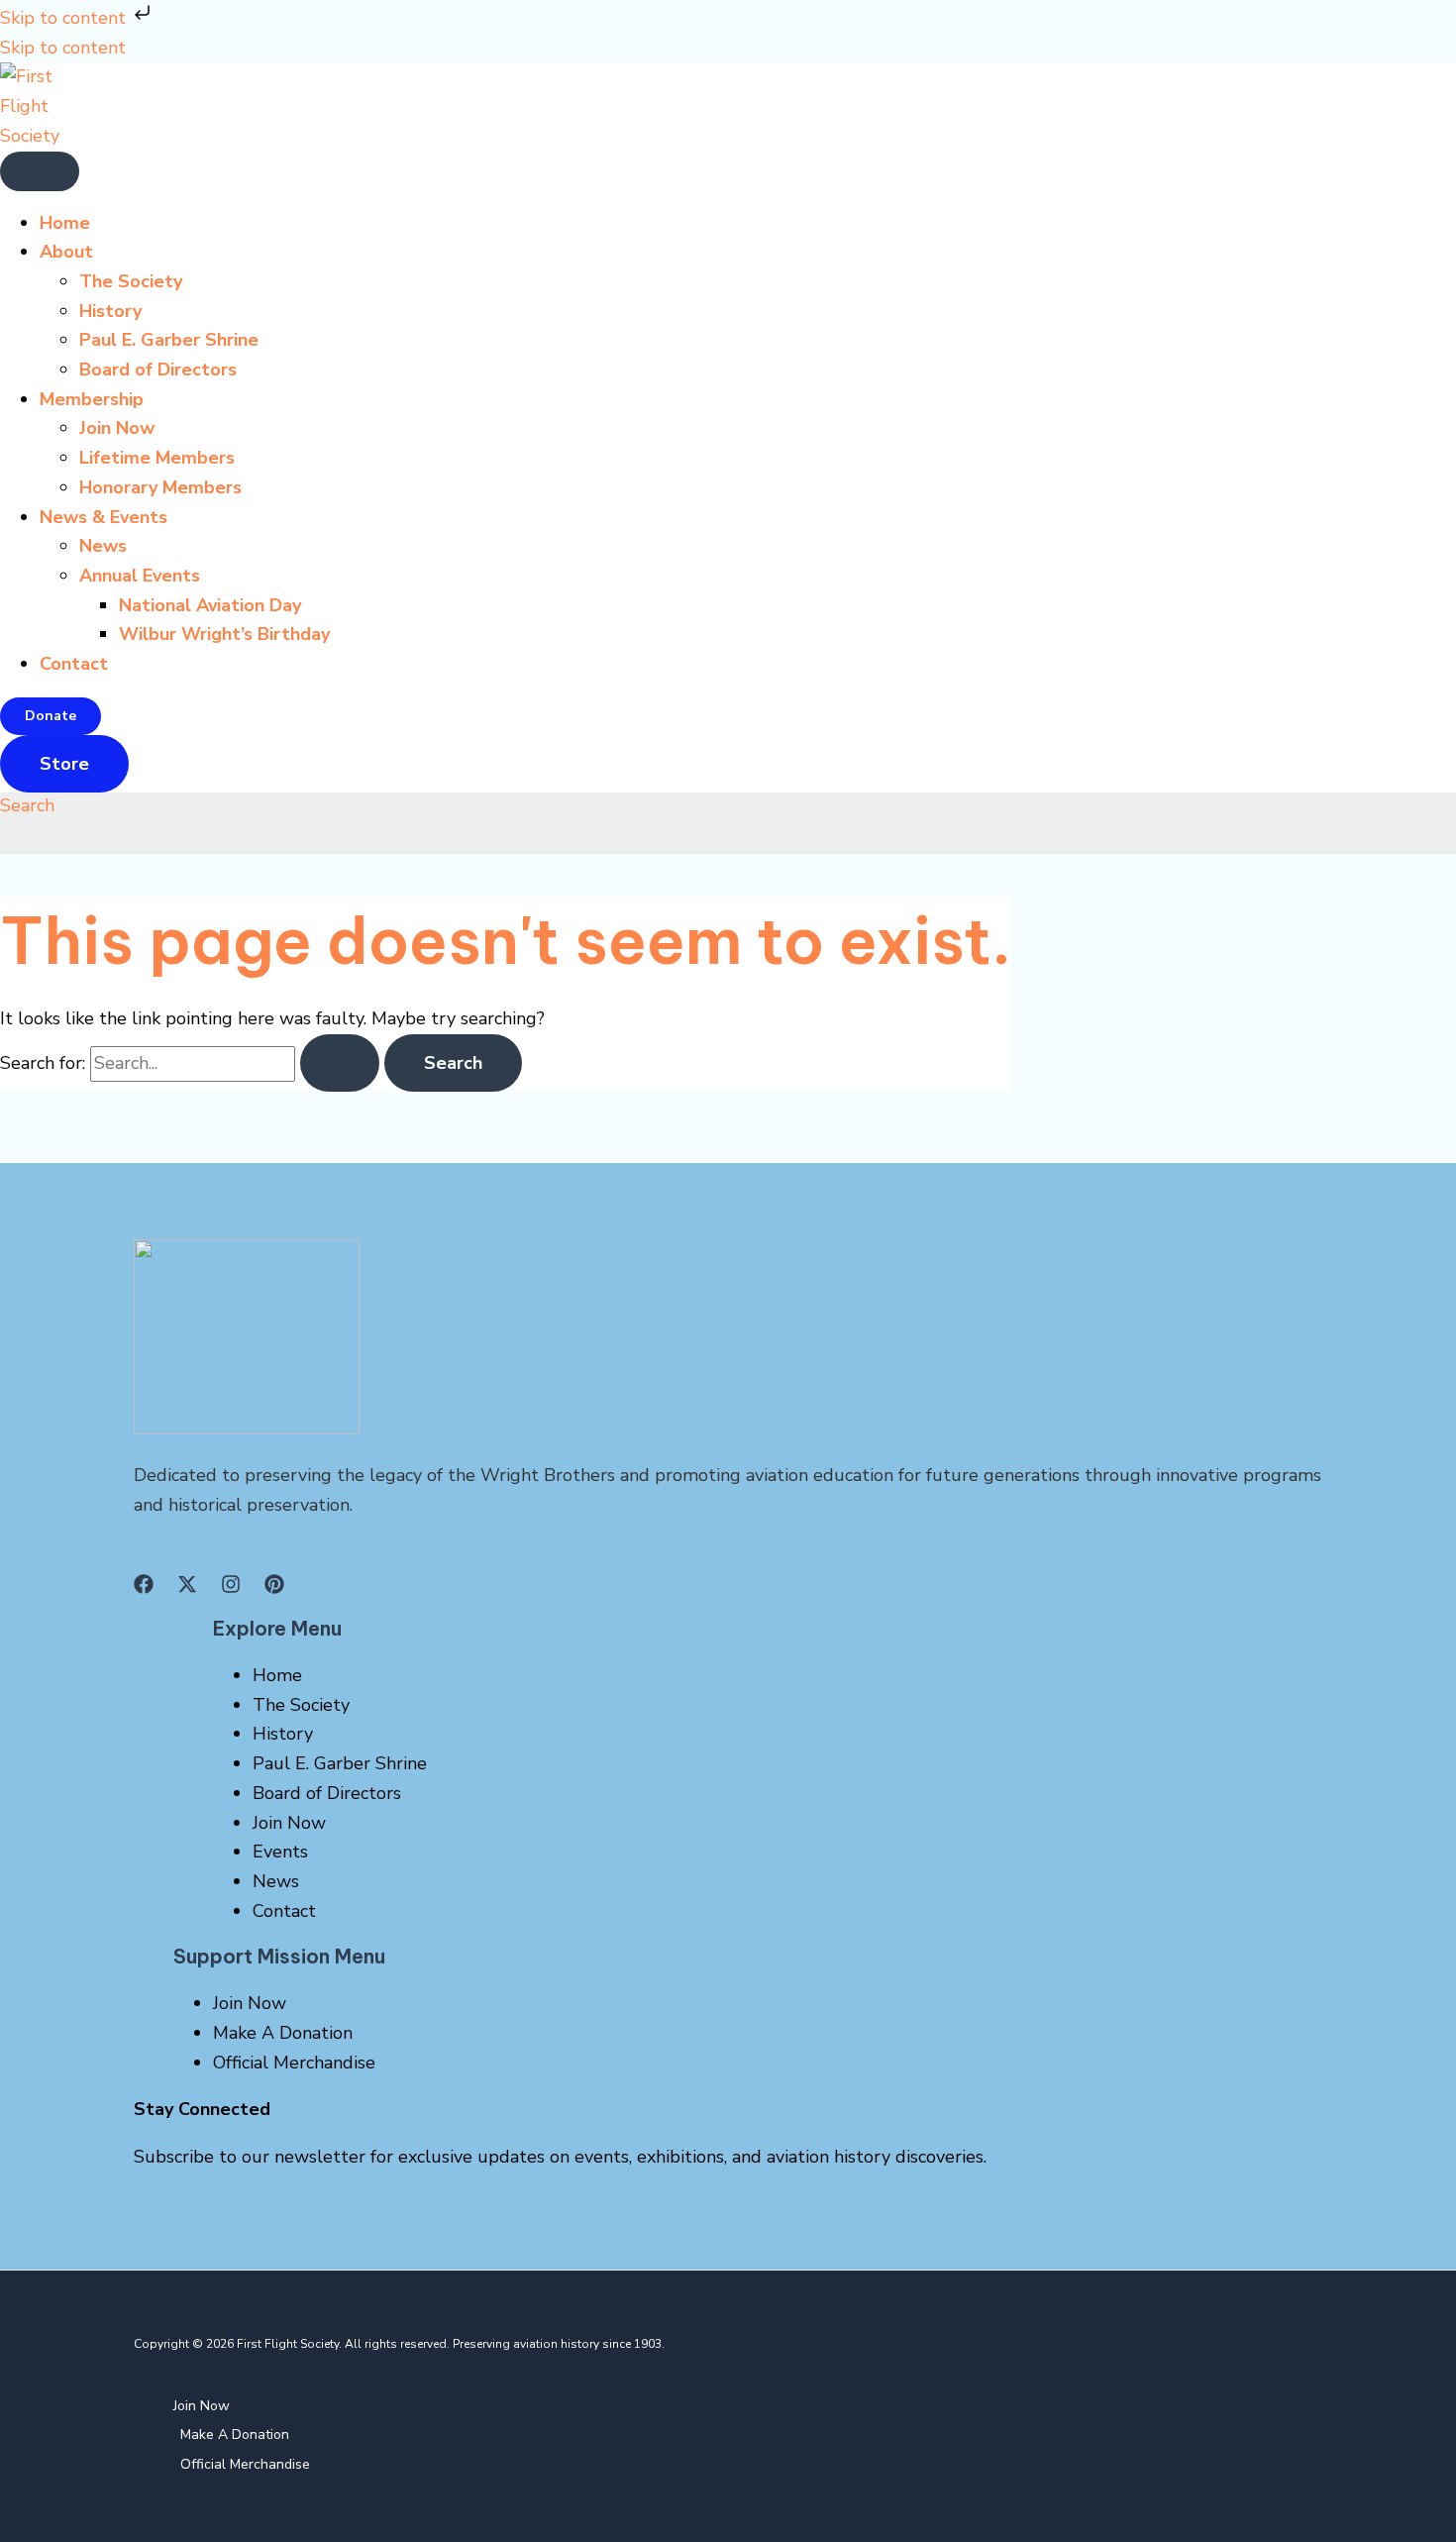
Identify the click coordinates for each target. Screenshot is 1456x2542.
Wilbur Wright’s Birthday (224, 634)
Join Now (117, 428)
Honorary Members (160, 487)
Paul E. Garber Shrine (169, 340)
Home (65, 223)
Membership (92, 399)
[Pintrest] (274, 1588)
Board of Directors (158, 370)
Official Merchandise (294, 2063)
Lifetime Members (157, 458)
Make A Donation (283, 2033)
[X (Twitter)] (187, 1588)
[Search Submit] (340, 1063)
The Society (131, 281)
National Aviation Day (210, 605)
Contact (74, 664)
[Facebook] (144, 1588)
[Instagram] (231, 1588)
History (110, 311)
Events (280, 1852)
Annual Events (140, 576)
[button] (51, 716)
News (103, 546)
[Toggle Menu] (40, 171)
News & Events (104, 517)
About (66, 252)
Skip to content (65, 18)
